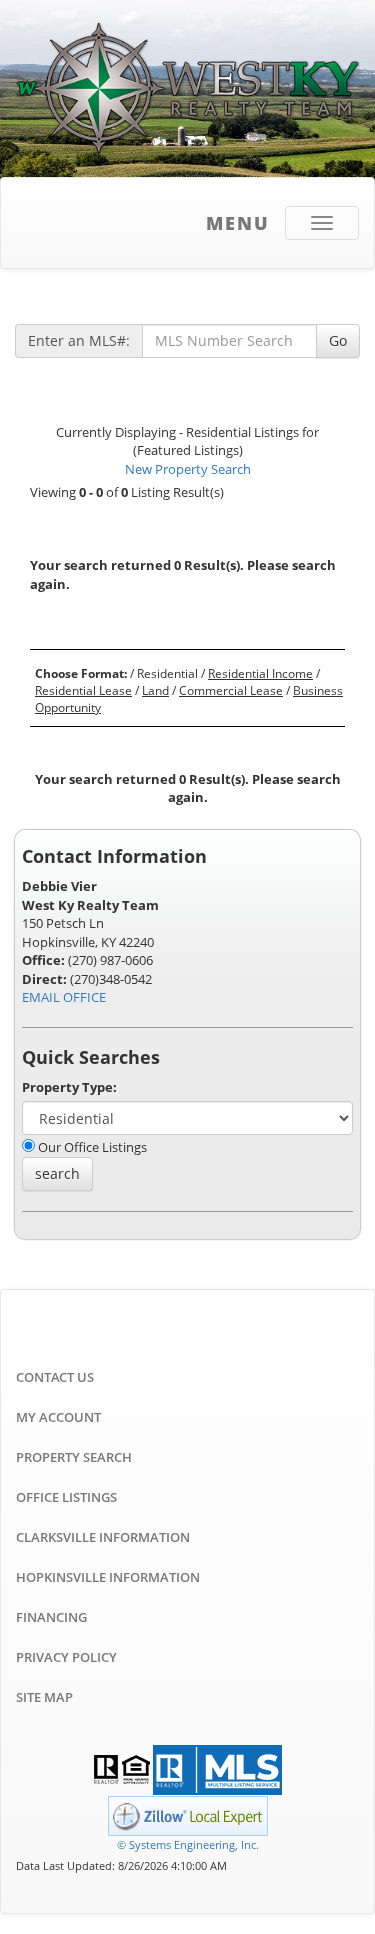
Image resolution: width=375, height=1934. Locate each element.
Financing (51, 1617)
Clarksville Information (103, 1537)
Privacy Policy (66, 1657)
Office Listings (66, 1497)
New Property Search (188, 469)
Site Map (44, 1697)
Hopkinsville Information (108, 1577)
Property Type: (69, 1087)
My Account (58, 1417)
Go (338, 340)
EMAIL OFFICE (64, 997)
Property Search (74, 1457)
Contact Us (55, 1377)
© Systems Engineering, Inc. (188, 1844)
